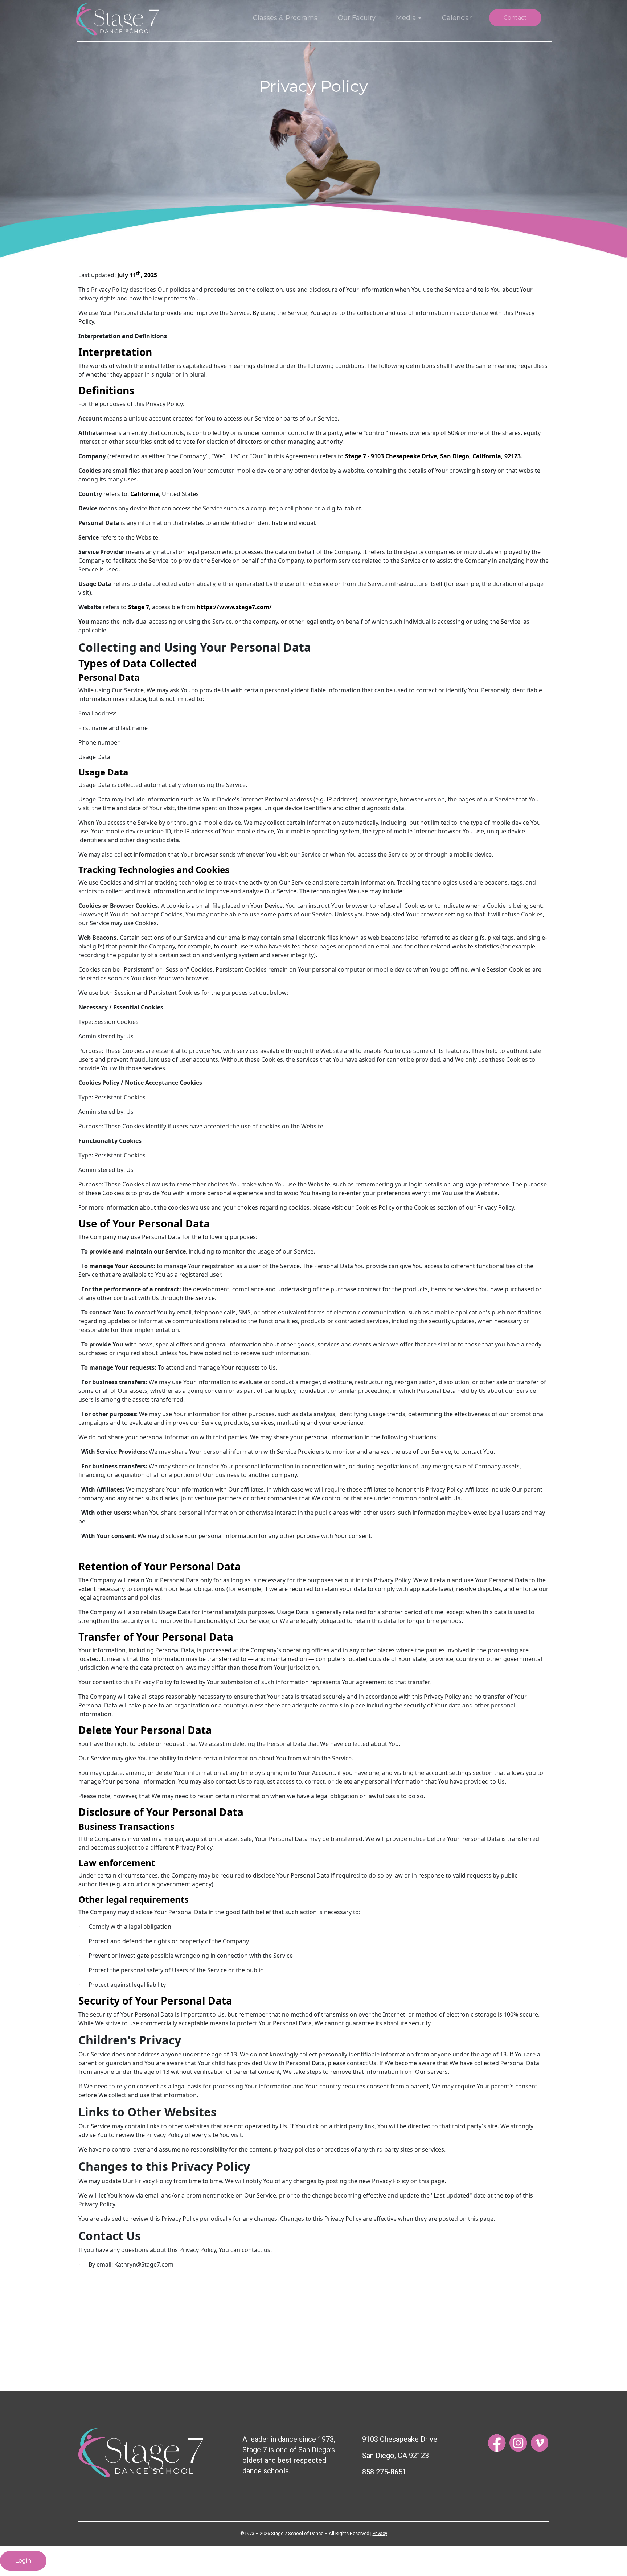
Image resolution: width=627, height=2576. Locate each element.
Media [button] (406, 18)
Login (23, 2561)
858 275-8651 (384, 2472)
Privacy (380, 2533)
